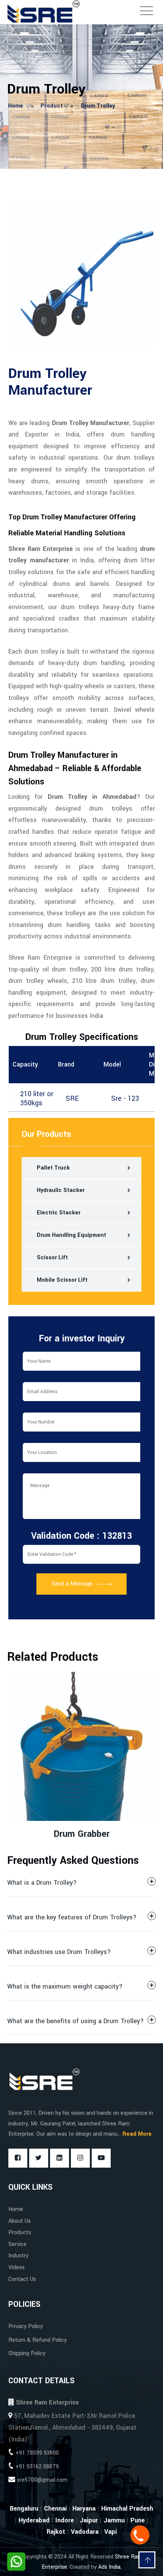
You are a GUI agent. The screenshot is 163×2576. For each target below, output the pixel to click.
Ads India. (110, 2567)
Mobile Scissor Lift (62, 1280)
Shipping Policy (27, 2353)
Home (16, 2209)
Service (17, 2244)
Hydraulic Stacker (61, 1190)
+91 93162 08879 (37, 2467)
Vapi (110, 2532)
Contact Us (22, 2279)
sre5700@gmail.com (42, 2480)
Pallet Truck (53, 1168)
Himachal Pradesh (127, 2509)
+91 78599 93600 (37, 2453)
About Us (20, 2221)
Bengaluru (24, 2509)
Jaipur (89, 2520)
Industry (18, 2256)
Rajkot (56, 2532)
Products (20, 2232)
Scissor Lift (52, 1258)
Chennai (55, 2509)
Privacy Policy (26, 2326)
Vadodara (85, 2532)
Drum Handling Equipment (71, 1235)
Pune (138, 2520)
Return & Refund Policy (38, 2340)
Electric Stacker (59, 1213)
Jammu (114, 2520)
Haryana (84, 2509)
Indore (65, 2520)
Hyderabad (34, 2520)
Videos (16, 2267)
